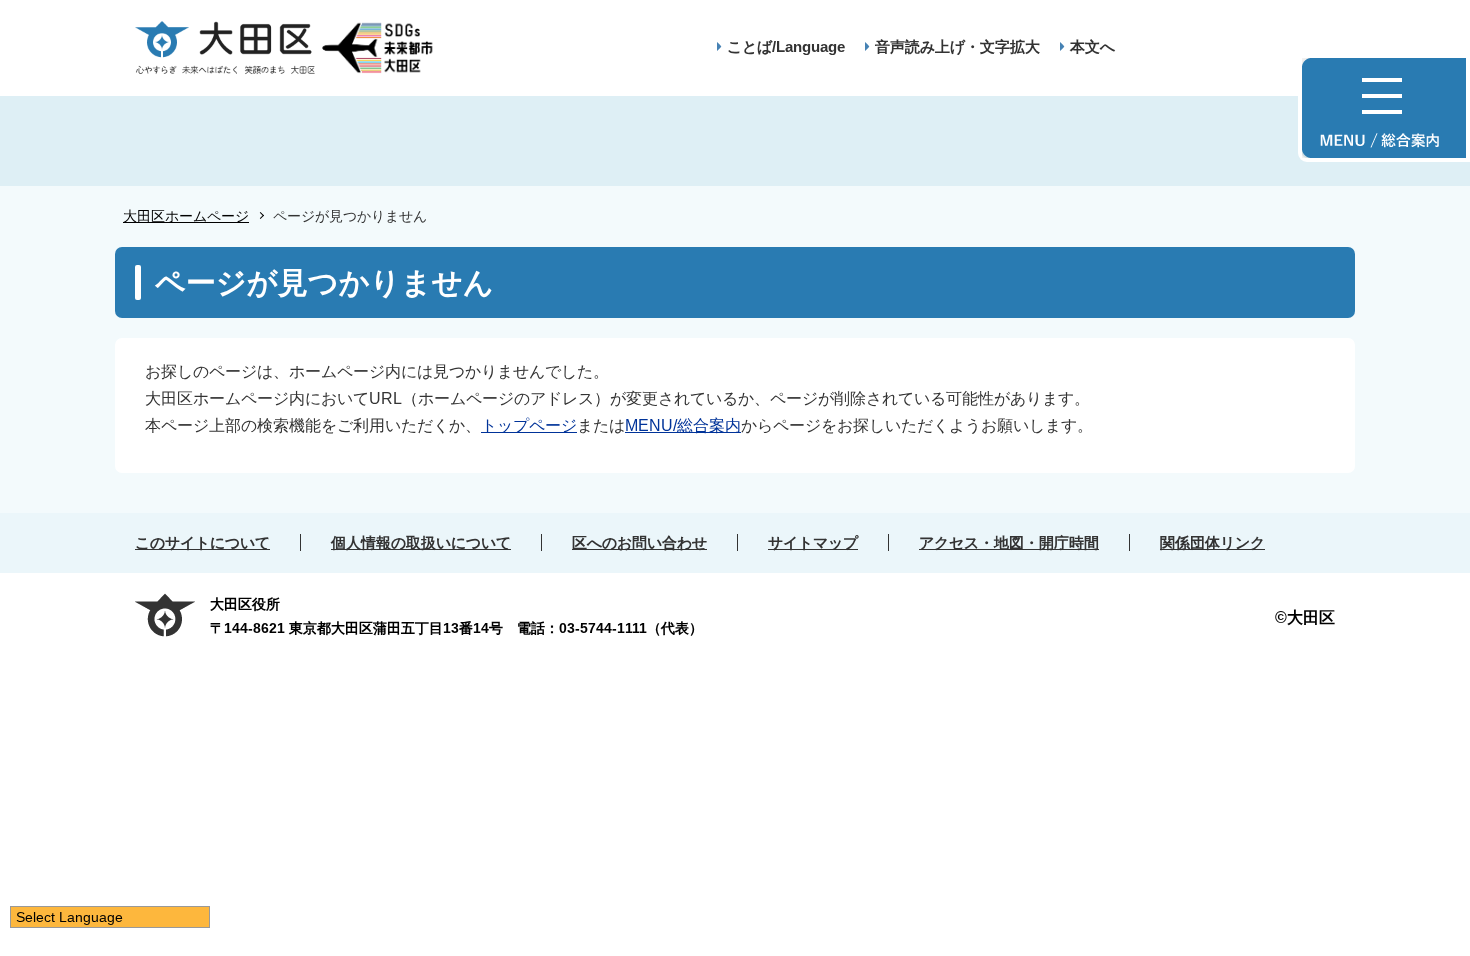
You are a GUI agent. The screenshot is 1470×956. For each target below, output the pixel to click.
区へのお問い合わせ (639, 542)
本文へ (1092, 46)
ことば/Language (786, 46)
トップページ (529, 425)
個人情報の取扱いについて (421, 542)
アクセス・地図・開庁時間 (1009, 542)
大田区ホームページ (186, 216)
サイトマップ (813, 542)
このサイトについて (202, 542)
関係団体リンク (1212, 542)
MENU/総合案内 (683, 425)
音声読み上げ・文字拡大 (957, 46)
